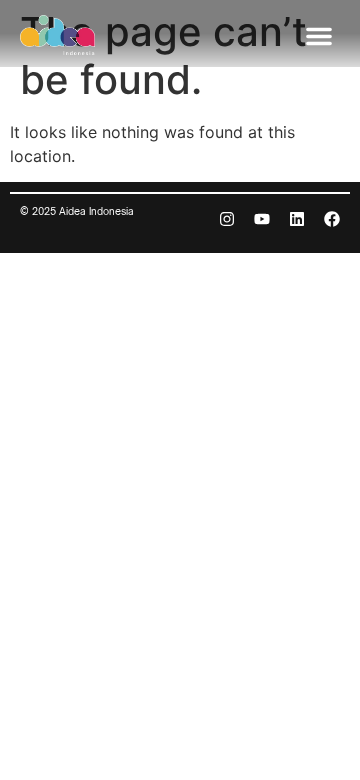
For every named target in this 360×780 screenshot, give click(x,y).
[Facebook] (332, 219)
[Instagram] (227, 219)
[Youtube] (262, 219)
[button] (319, 36)
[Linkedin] (297, 219)
